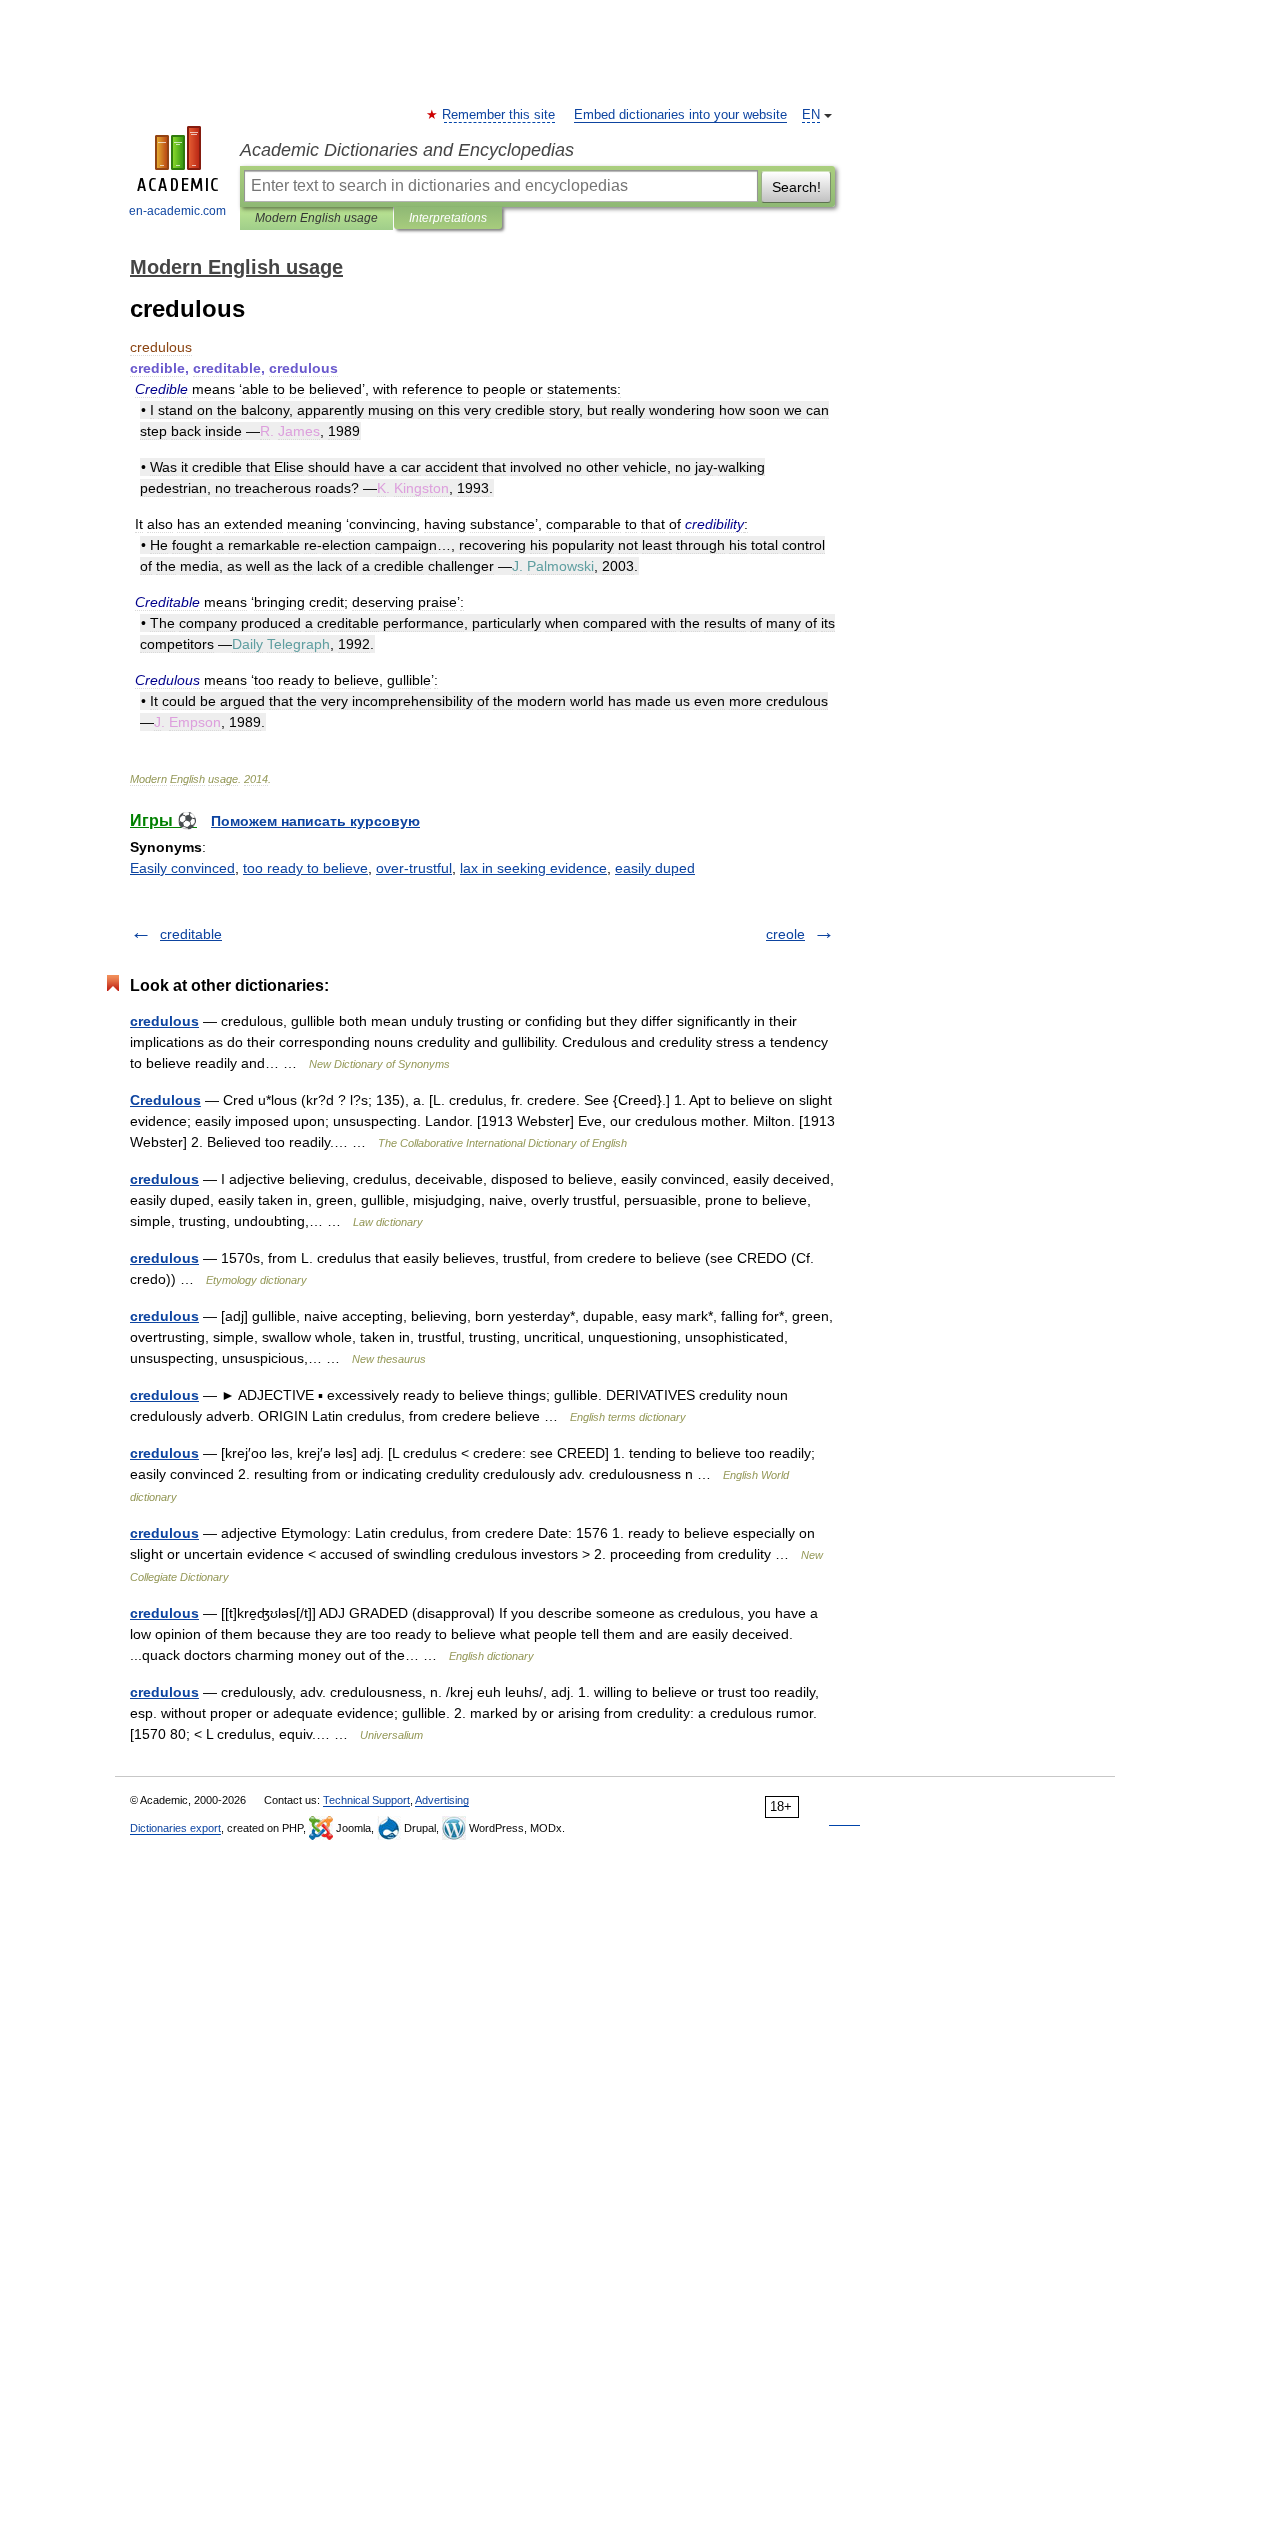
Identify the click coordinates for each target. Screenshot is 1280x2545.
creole (785, 934)
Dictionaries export (175, 1828)
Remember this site (499, 115)
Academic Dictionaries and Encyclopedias (407, 150)
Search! (796, 187)
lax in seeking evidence (533, 868)
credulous (164, 1021)
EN (811, 115)
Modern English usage (316, 218)
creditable (191, 934)
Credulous (165, 1100)
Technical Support (366, 1800)
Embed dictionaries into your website (680, 115)
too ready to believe (305, 868)
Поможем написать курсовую (315, 821)
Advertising (442, 1800)
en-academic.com (177, 211)
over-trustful (414, 868)
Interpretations (448, 218)
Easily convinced (182, 868)
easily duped (655, 868)
